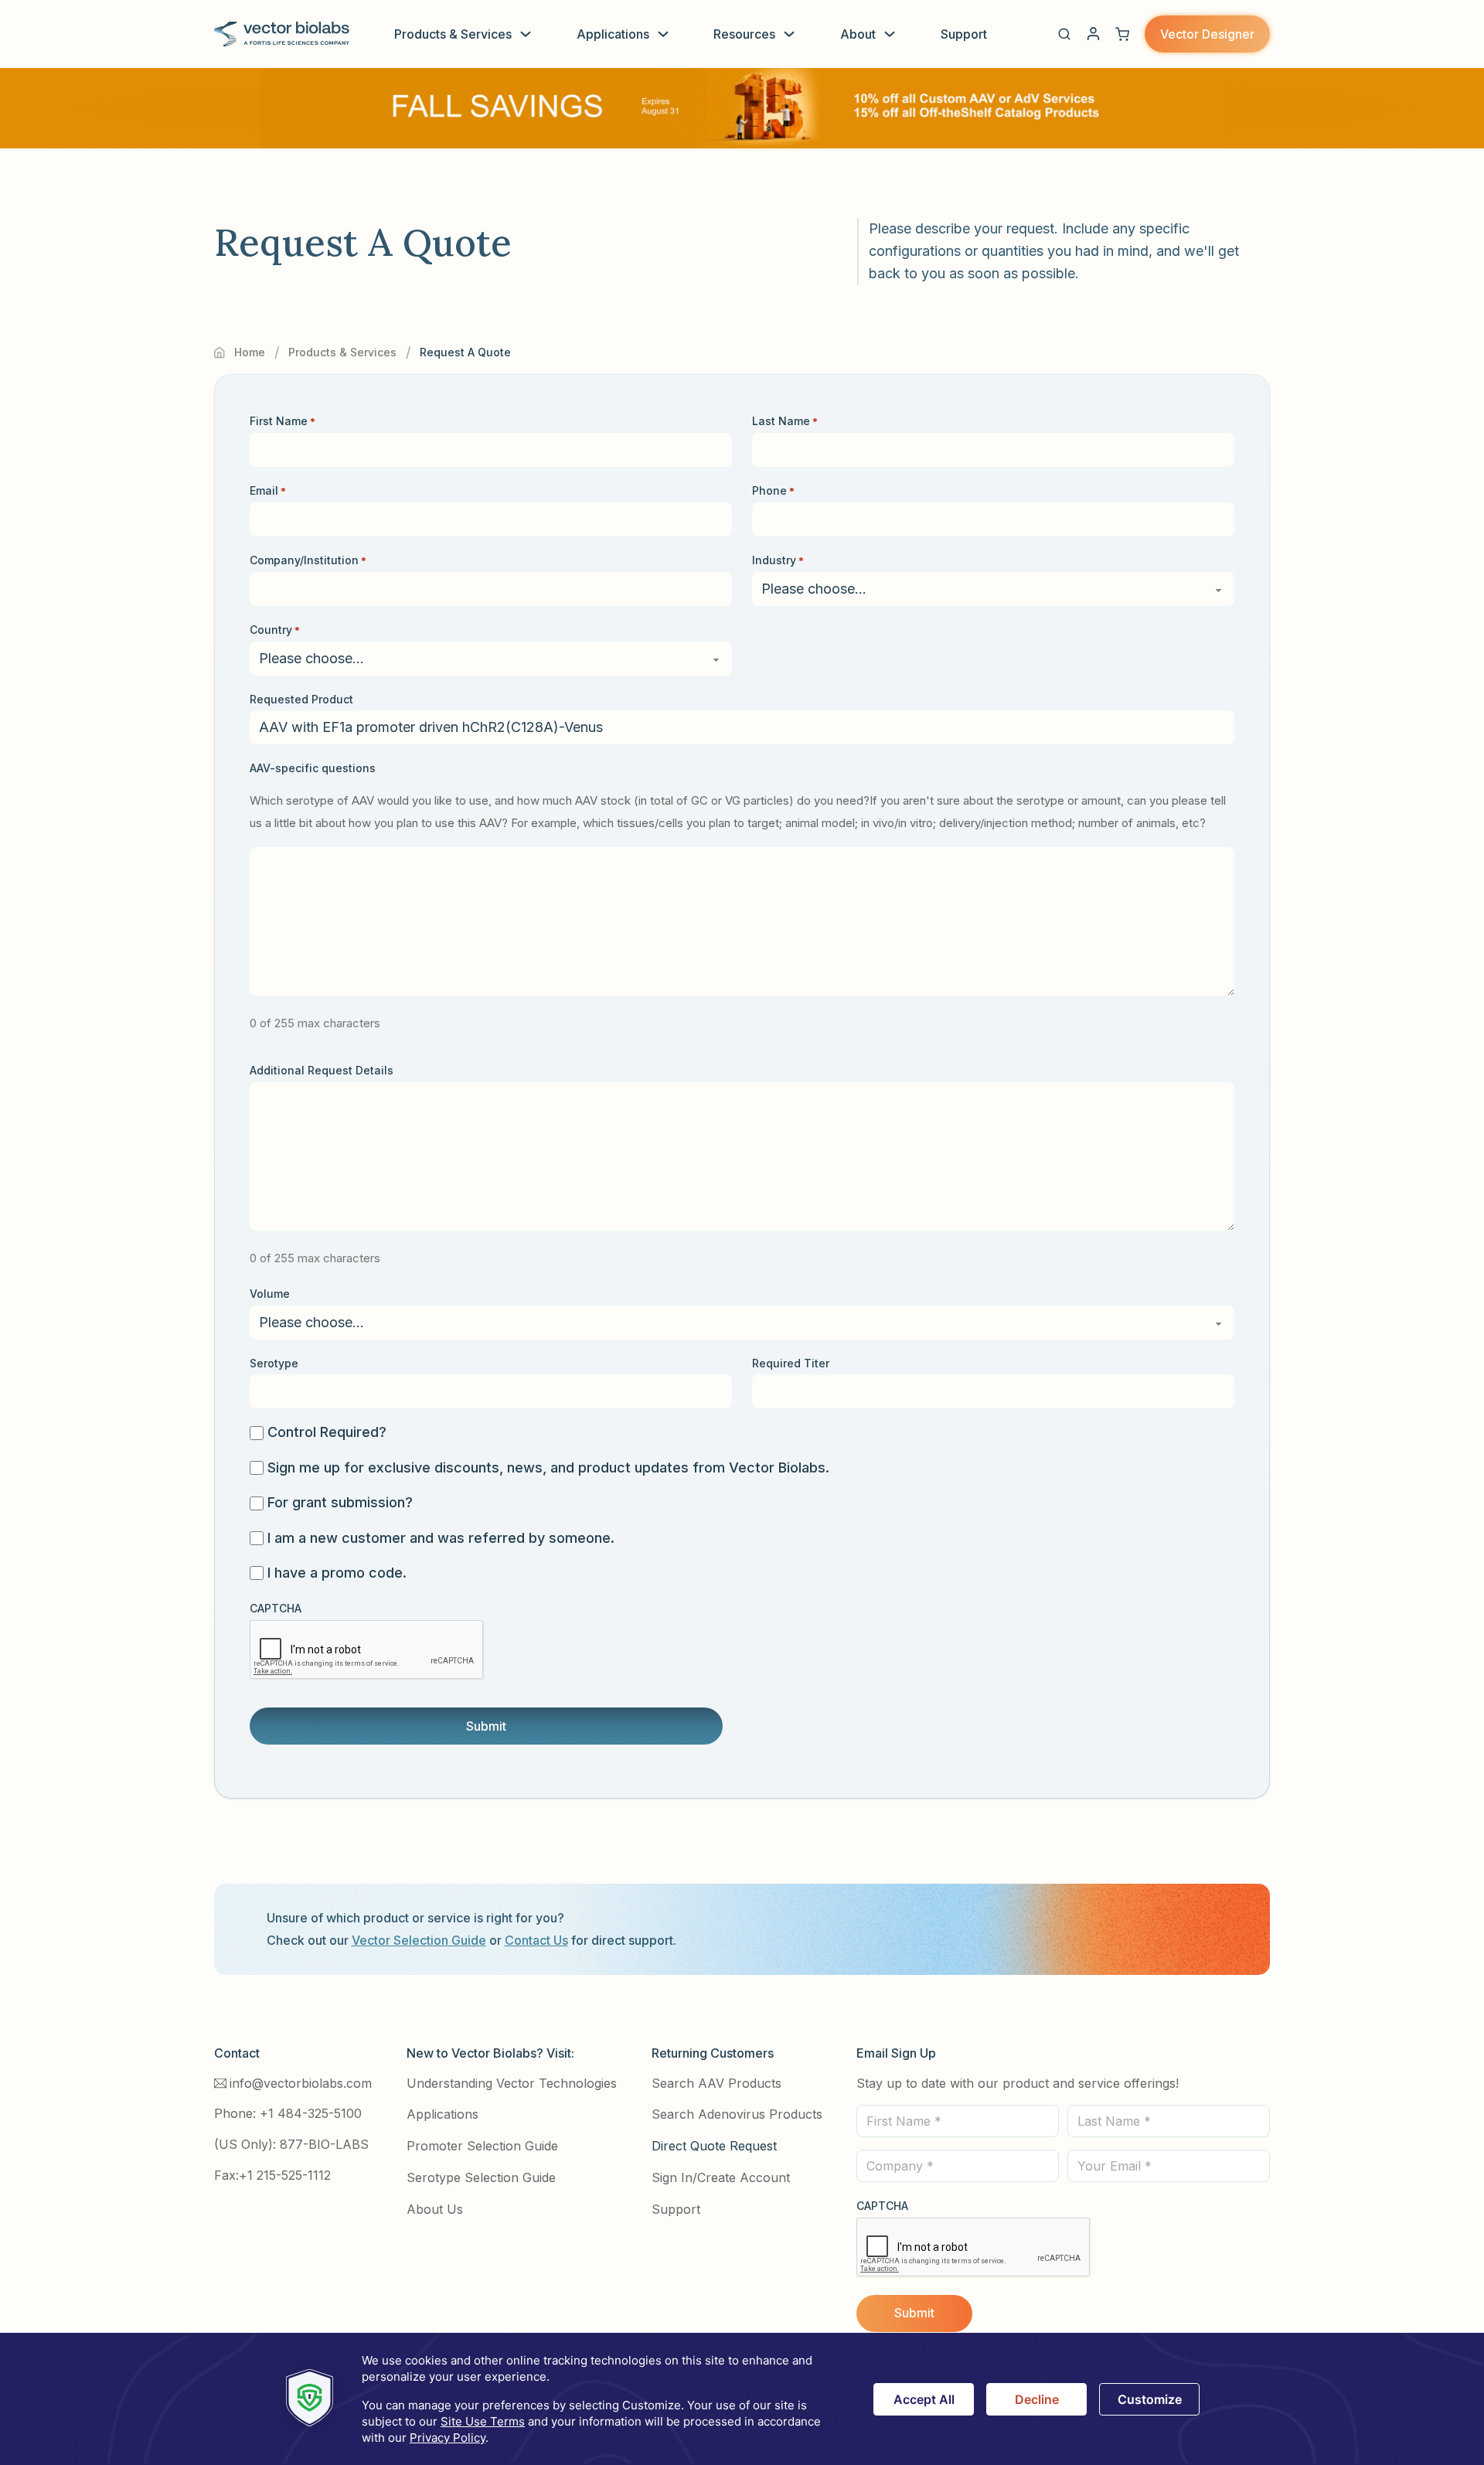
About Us (435, 2209)
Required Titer (791, 1363)
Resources (744, 34)
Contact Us (536, 1940)
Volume (270, 1294)
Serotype (274, 1363)
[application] (742, 2399)
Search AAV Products (716, 2083)
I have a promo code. (337, 1573)
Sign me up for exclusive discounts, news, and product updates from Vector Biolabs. (548, 1467)
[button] (1064, 34)
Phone (773, 490)
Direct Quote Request (714, 2146)
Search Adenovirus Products (737, 2114)
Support (964, 34)
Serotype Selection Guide (481, 2177)
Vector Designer (1207, 34)
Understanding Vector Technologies (512, 2083)
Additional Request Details (322, 1070)
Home (250, 352)
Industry (778, 560)
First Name (283, 421)
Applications (613, 34)
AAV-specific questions (313, 768)
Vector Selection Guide (419, 1940)
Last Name (785, 421)
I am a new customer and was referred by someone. (441, 1538)
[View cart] (1122, 34)
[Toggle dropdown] (526, 34)
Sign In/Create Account (721, 2177)
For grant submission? (340, 1502)
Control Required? (327, 1432)
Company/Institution (308, 560)
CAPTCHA (276, 1608)
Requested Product (301, 699)
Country (275, 630)
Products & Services (453, 34)
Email (268, 490)
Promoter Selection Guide (482, 2146)
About (858, 34)
